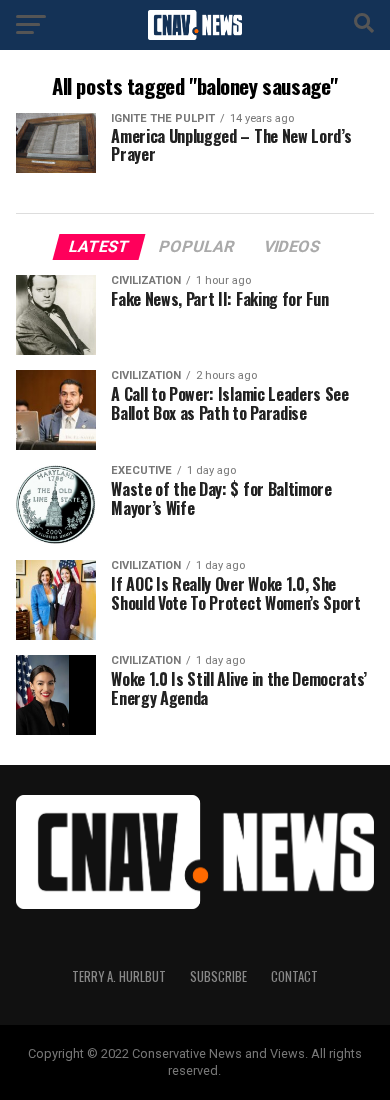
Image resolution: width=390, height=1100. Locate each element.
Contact (294, 976)
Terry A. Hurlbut (119, 976)
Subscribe (218, 976)
